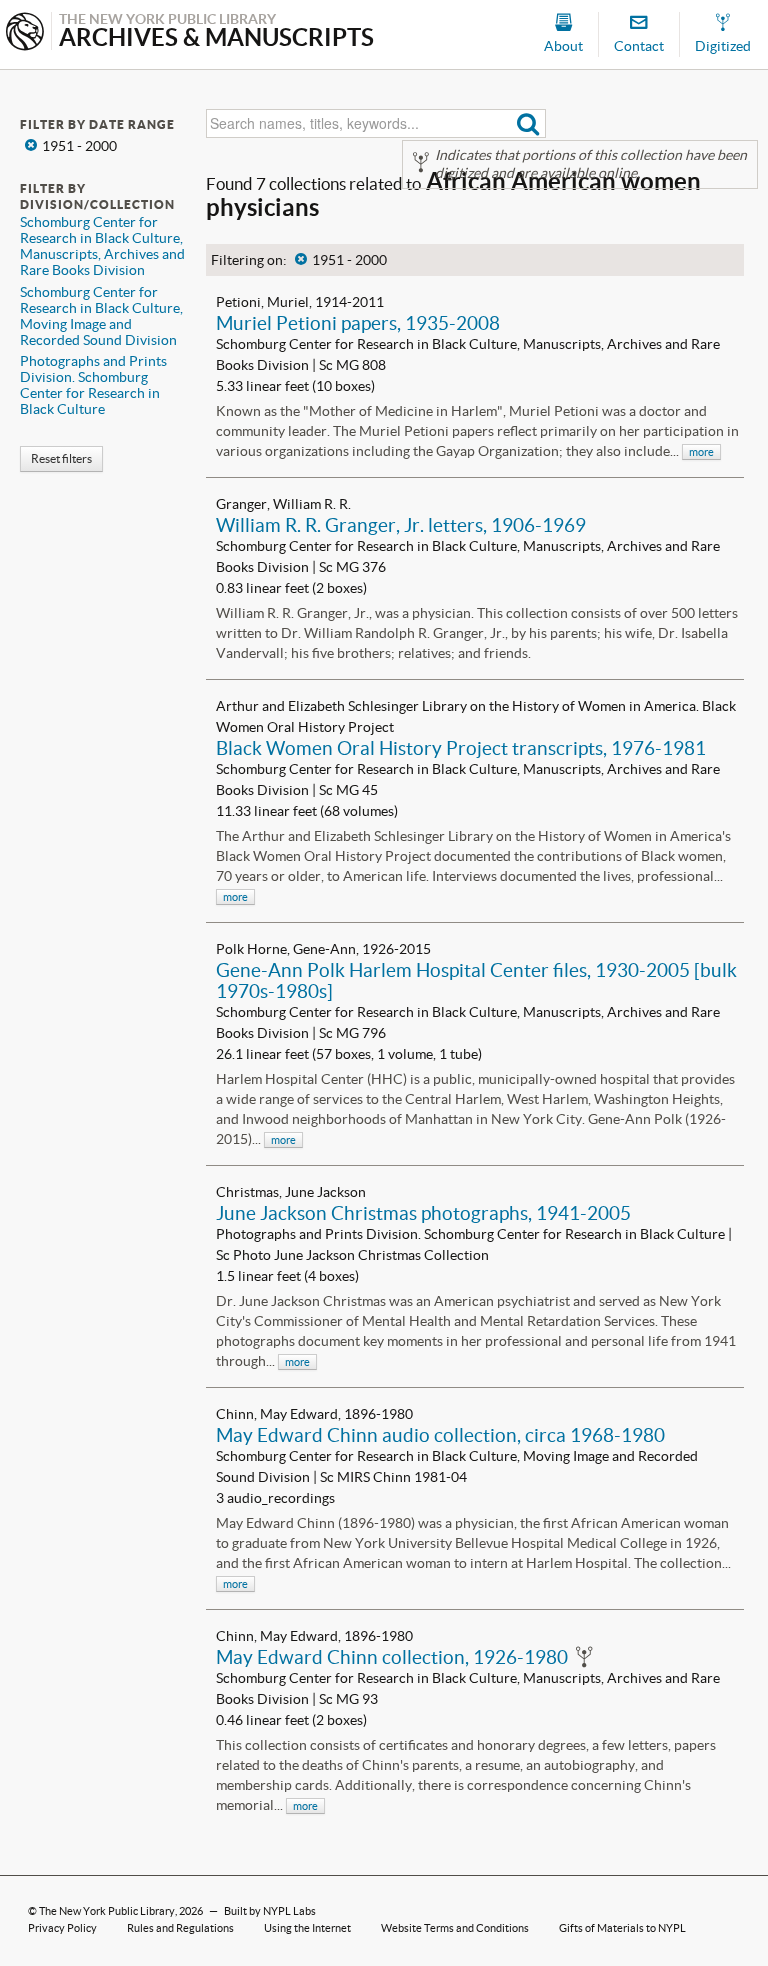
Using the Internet (307, 1928)
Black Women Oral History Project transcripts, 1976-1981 (461, 748)
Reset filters (61, 458)
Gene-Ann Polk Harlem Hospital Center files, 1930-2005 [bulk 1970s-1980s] (476, 980)
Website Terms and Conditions (455, 1928)
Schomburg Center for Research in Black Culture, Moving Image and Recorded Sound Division (101, 316)
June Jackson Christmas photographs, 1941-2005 (423, 1213)
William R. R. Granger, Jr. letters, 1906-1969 (401, 525)
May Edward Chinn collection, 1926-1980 (392, 1657)
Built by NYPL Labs (270, 1911)
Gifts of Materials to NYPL (622, 1928)
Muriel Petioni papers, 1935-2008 (358, 323)
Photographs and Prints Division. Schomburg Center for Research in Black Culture (93, 385)
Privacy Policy (62, 1928)
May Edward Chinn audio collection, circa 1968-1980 (440, 1435)
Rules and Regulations (180, 1928)
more (701, 452)
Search (528, 123)
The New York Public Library (107, 1911)
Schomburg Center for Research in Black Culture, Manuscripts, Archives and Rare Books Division (102, 246)
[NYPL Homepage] (25, 33)
